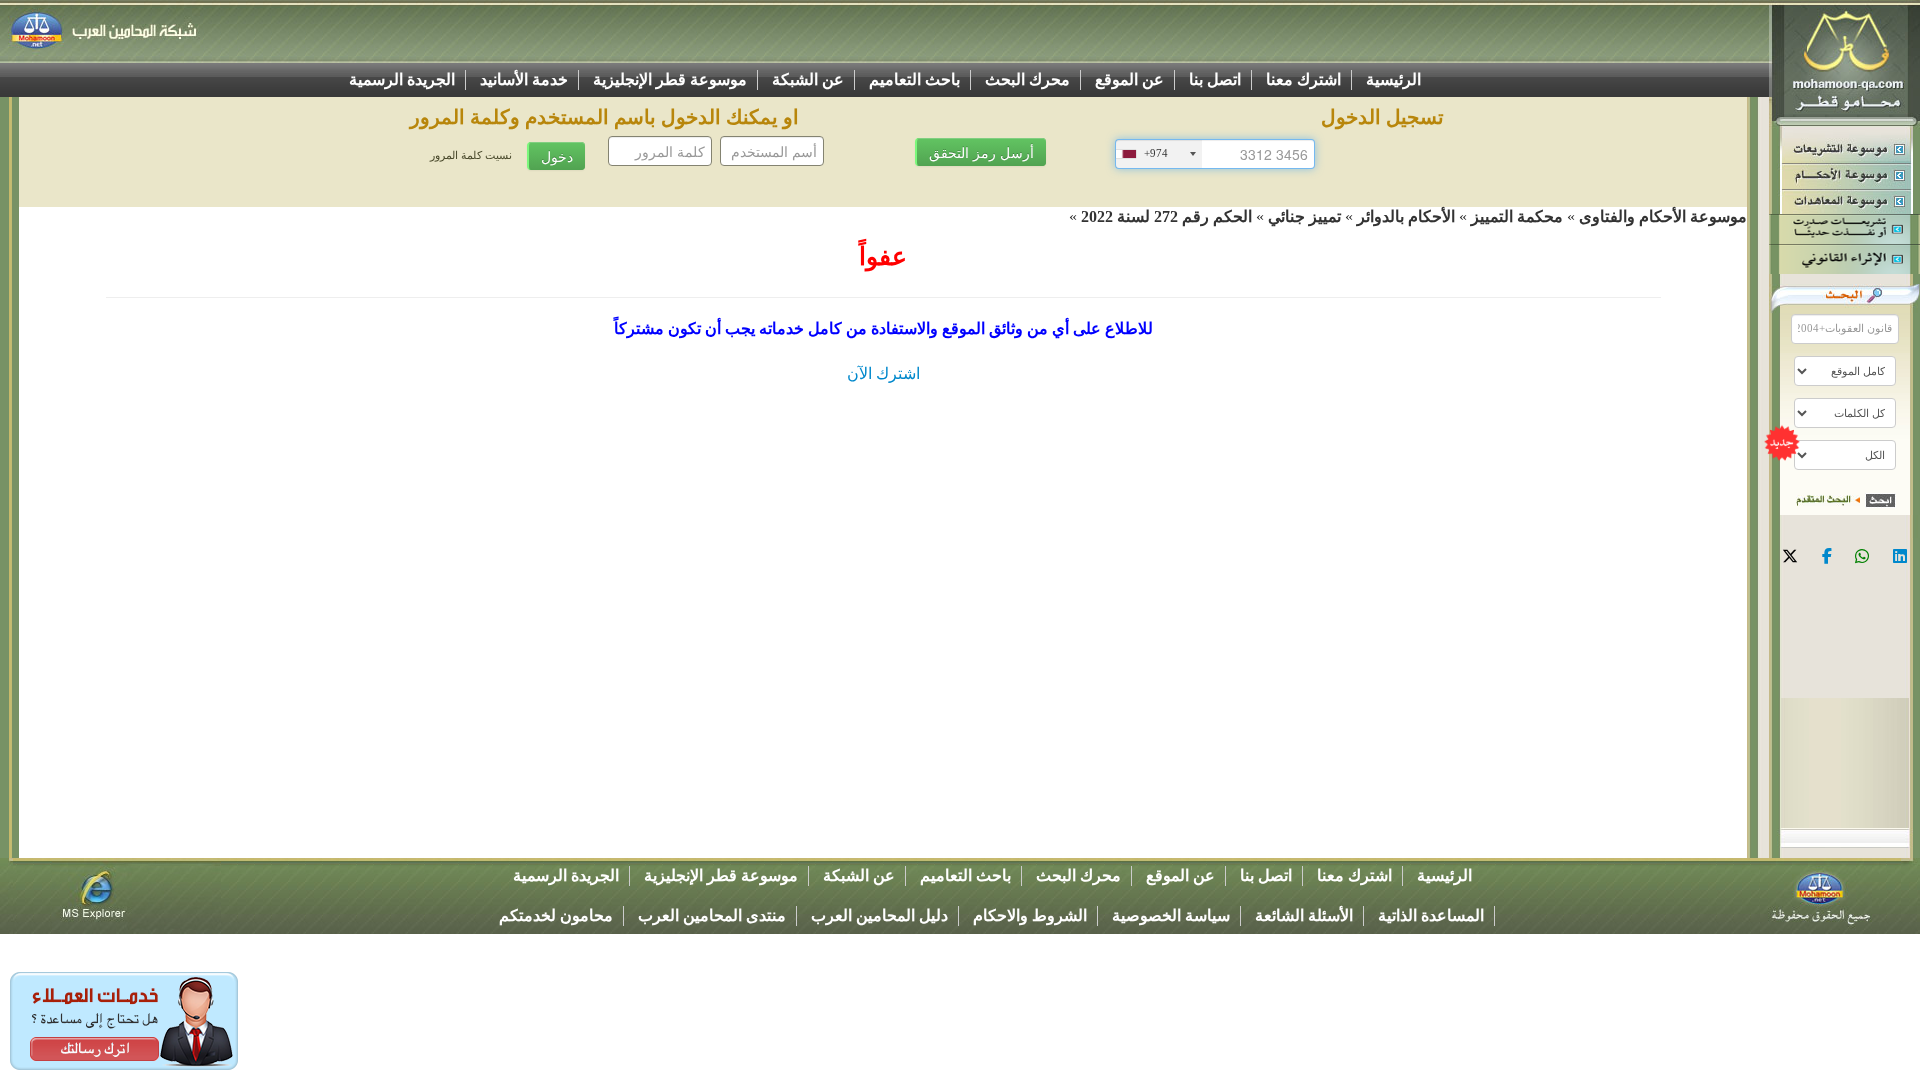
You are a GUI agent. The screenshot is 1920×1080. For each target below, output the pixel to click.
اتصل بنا (1215, 79)
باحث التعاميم (914, 79)
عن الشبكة (808, 79)
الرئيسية (1393, 79)
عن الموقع (1129, 79)
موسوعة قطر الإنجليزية (670, 79)
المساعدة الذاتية (1431, 915)
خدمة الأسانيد (524, 79)
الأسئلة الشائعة (1304, 915)
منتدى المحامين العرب (712, 915)
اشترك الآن (883, 373)
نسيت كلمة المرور (471, 155)
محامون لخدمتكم (556, 915)
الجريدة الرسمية (402, 79)
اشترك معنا (1303, 79)
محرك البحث (1027, 79)
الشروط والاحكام (1030, 915)
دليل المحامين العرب (879, 915)
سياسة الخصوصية (1171, 915)
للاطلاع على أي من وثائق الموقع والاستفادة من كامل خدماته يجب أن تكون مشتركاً (883, 328)
